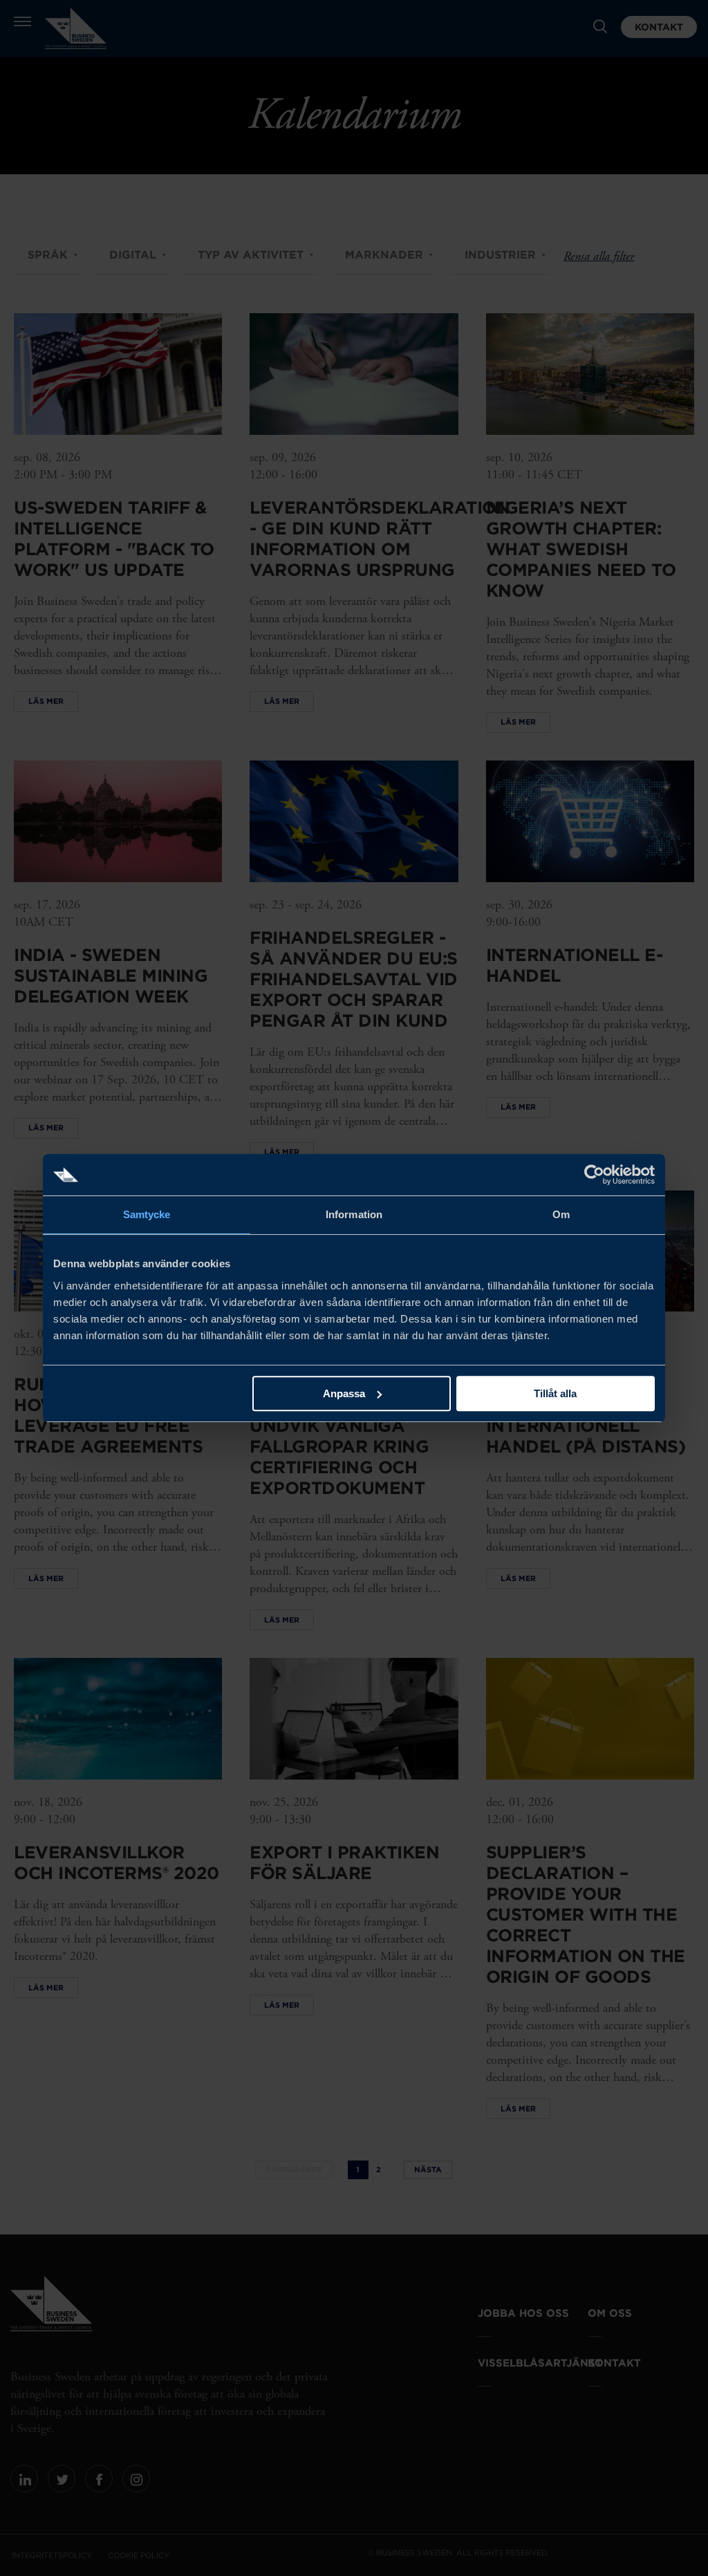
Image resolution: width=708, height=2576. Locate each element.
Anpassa (344, 1393)
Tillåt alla (555, 1393)
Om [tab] (561, 1214)
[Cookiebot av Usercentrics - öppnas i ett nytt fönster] (594, 1175)
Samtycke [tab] (147, 1214)
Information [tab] (354, 1214)
